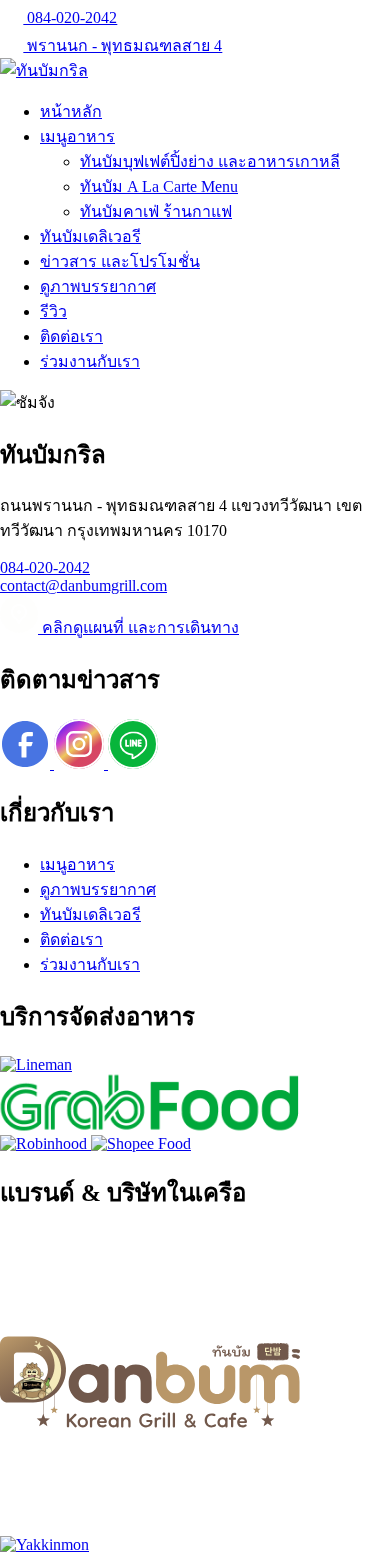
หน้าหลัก (71, 111)
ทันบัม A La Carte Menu (159, 186)
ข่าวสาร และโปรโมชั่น (120, 261)
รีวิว (53, 311)
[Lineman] (36, 1064)
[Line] (133, 763)
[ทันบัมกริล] (44, 70)
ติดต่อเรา (71, 336)
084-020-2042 (70, 17)
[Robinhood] (45, 1143)
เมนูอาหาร (77, 136)
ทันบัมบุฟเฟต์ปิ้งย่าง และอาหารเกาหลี (210, 161)
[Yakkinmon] (44, 1544)
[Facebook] (27, 763)
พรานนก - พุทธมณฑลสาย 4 (122, 45)
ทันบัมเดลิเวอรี (90, 236)
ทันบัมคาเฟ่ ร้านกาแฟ (156, 211)
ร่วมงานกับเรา (90, 361)
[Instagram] (81, 763)
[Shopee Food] (141, 1143)
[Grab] (150, 1125)
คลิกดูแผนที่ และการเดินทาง (138, 627)
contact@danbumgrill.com (83, 585)
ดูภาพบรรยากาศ (98, 286)
